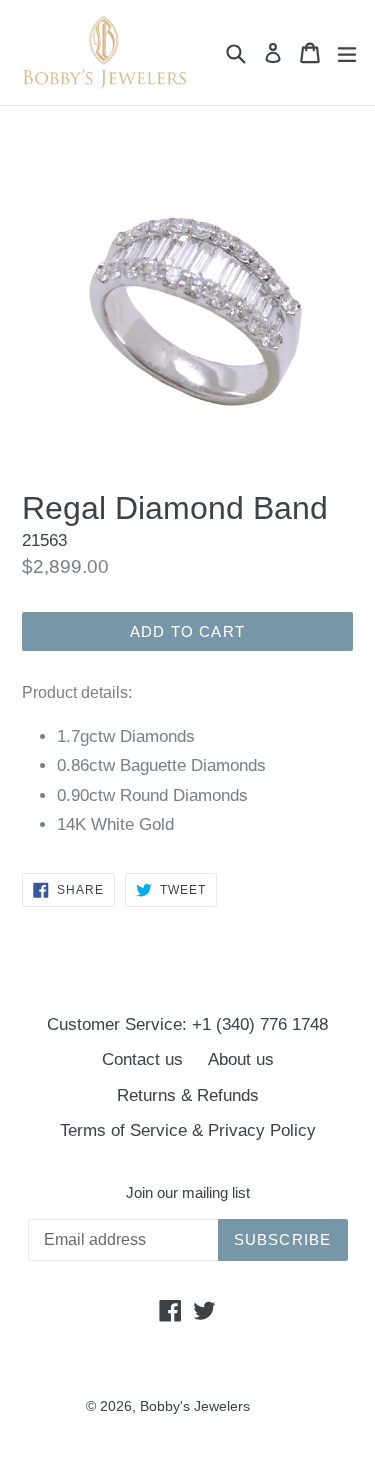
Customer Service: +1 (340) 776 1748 (187, 1024)
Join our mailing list (188, 1192)
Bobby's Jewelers (195, 1406)
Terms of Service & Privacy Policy (188, 1130)
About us (241, 1059)
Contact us (142, 1059)
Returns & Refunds (188, 1095)
